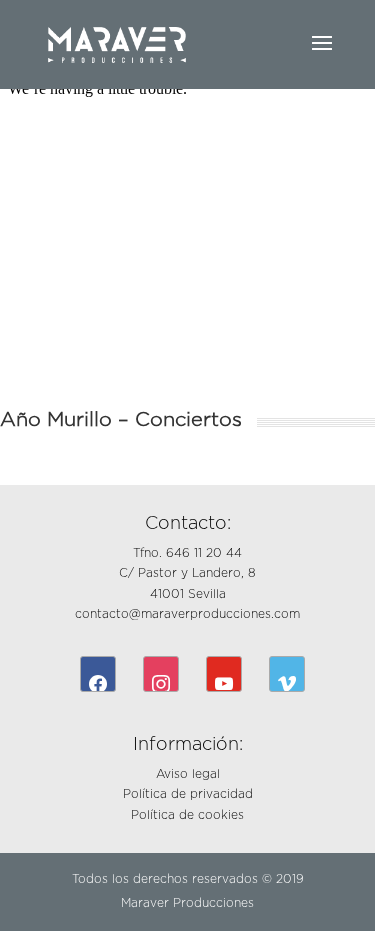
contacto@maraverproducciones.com (187, 614)
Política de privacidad (188, 794)
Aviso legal (188, 774)
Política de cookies (187, 815)
